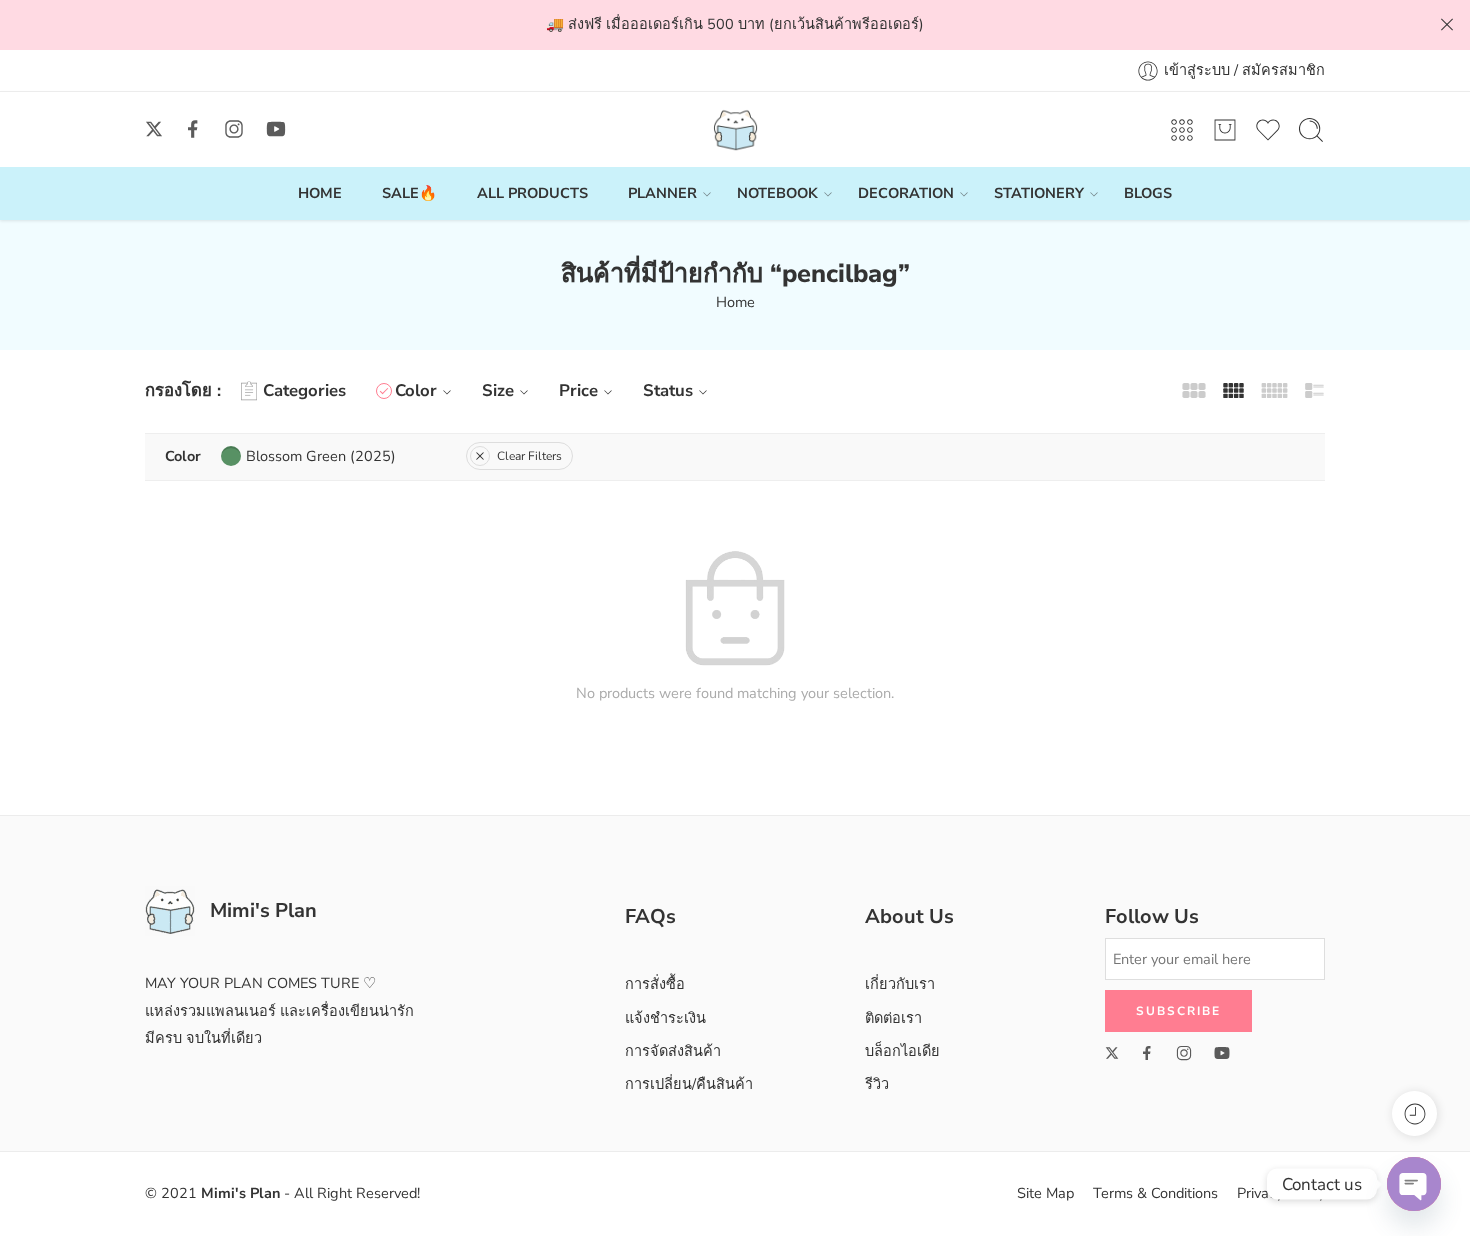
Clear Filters (529, 456)
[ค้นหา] (1311, 130)
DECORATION (906, 193)
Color (416, 390)
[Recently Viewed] (1414, 1113)
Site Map (1045, 1193)
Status (668, 390)
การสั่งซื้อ (655, 984)
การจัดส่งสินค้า (673, 1051)
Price (578, 390)
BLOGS (1148, 193)
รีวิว (877, 1084)
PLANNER (662, 193)
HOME (320, 193)
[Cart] (1225, 130)
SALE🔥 (409, 193)
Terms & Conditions (1155, 1193)
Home (735, 302)
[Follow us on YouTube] (276, 129)
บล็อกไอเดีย (902, 1051)
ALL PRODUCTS (532, 193)
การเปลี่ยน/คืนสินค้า (689, 1084)
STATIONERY (1039, 193)
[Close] (1447, 25)
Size (498, 390)
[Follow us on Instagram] (234, 129)
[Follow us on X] (154, 129)
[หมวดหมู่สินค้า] (1182, 130)
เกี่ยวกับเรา (900, 984)
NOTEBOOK (777, 193)
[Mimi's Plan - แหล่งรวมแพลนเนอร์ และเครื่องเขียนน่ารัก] (735, 129)
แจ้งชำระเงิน (665, 1018)
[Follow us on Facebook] (193, 129)
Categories (304, 390)
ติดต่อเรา (893, 1018)
